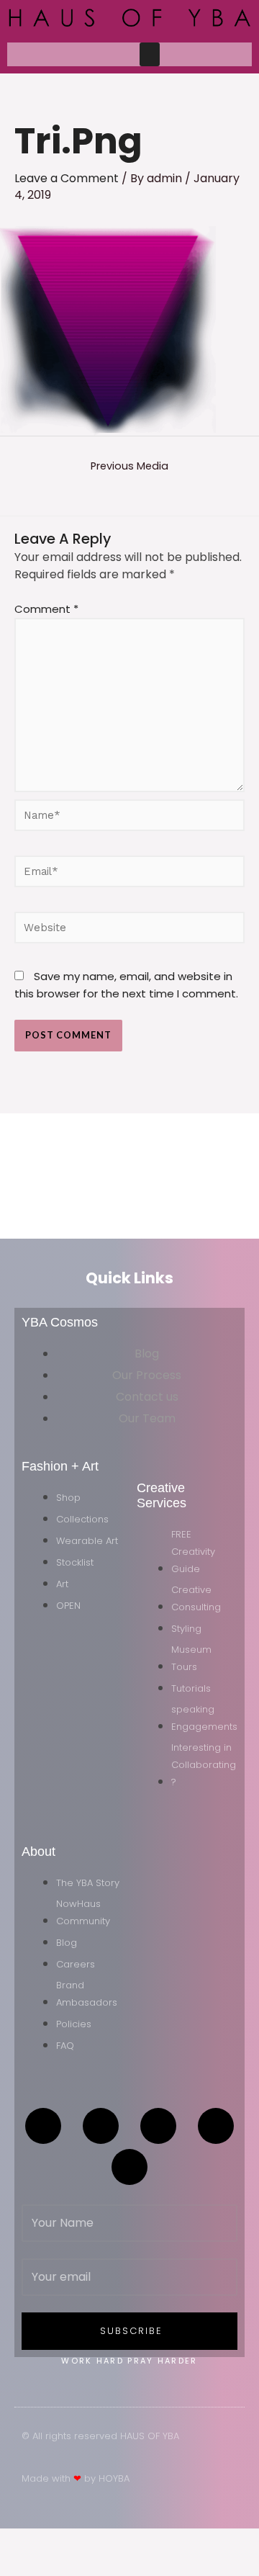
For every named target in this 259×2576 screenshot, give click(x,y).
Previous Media (129, 466)
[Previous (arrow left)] (20, 2564)
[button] (150, 54)
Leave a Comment (67, 178)
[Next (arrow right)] (63, 2564)
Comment (46, 609)
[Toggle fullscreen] (63, 2541)
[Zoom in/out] (20, 2541)
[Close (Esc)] (150, 2541)
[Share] (106, 2541)
